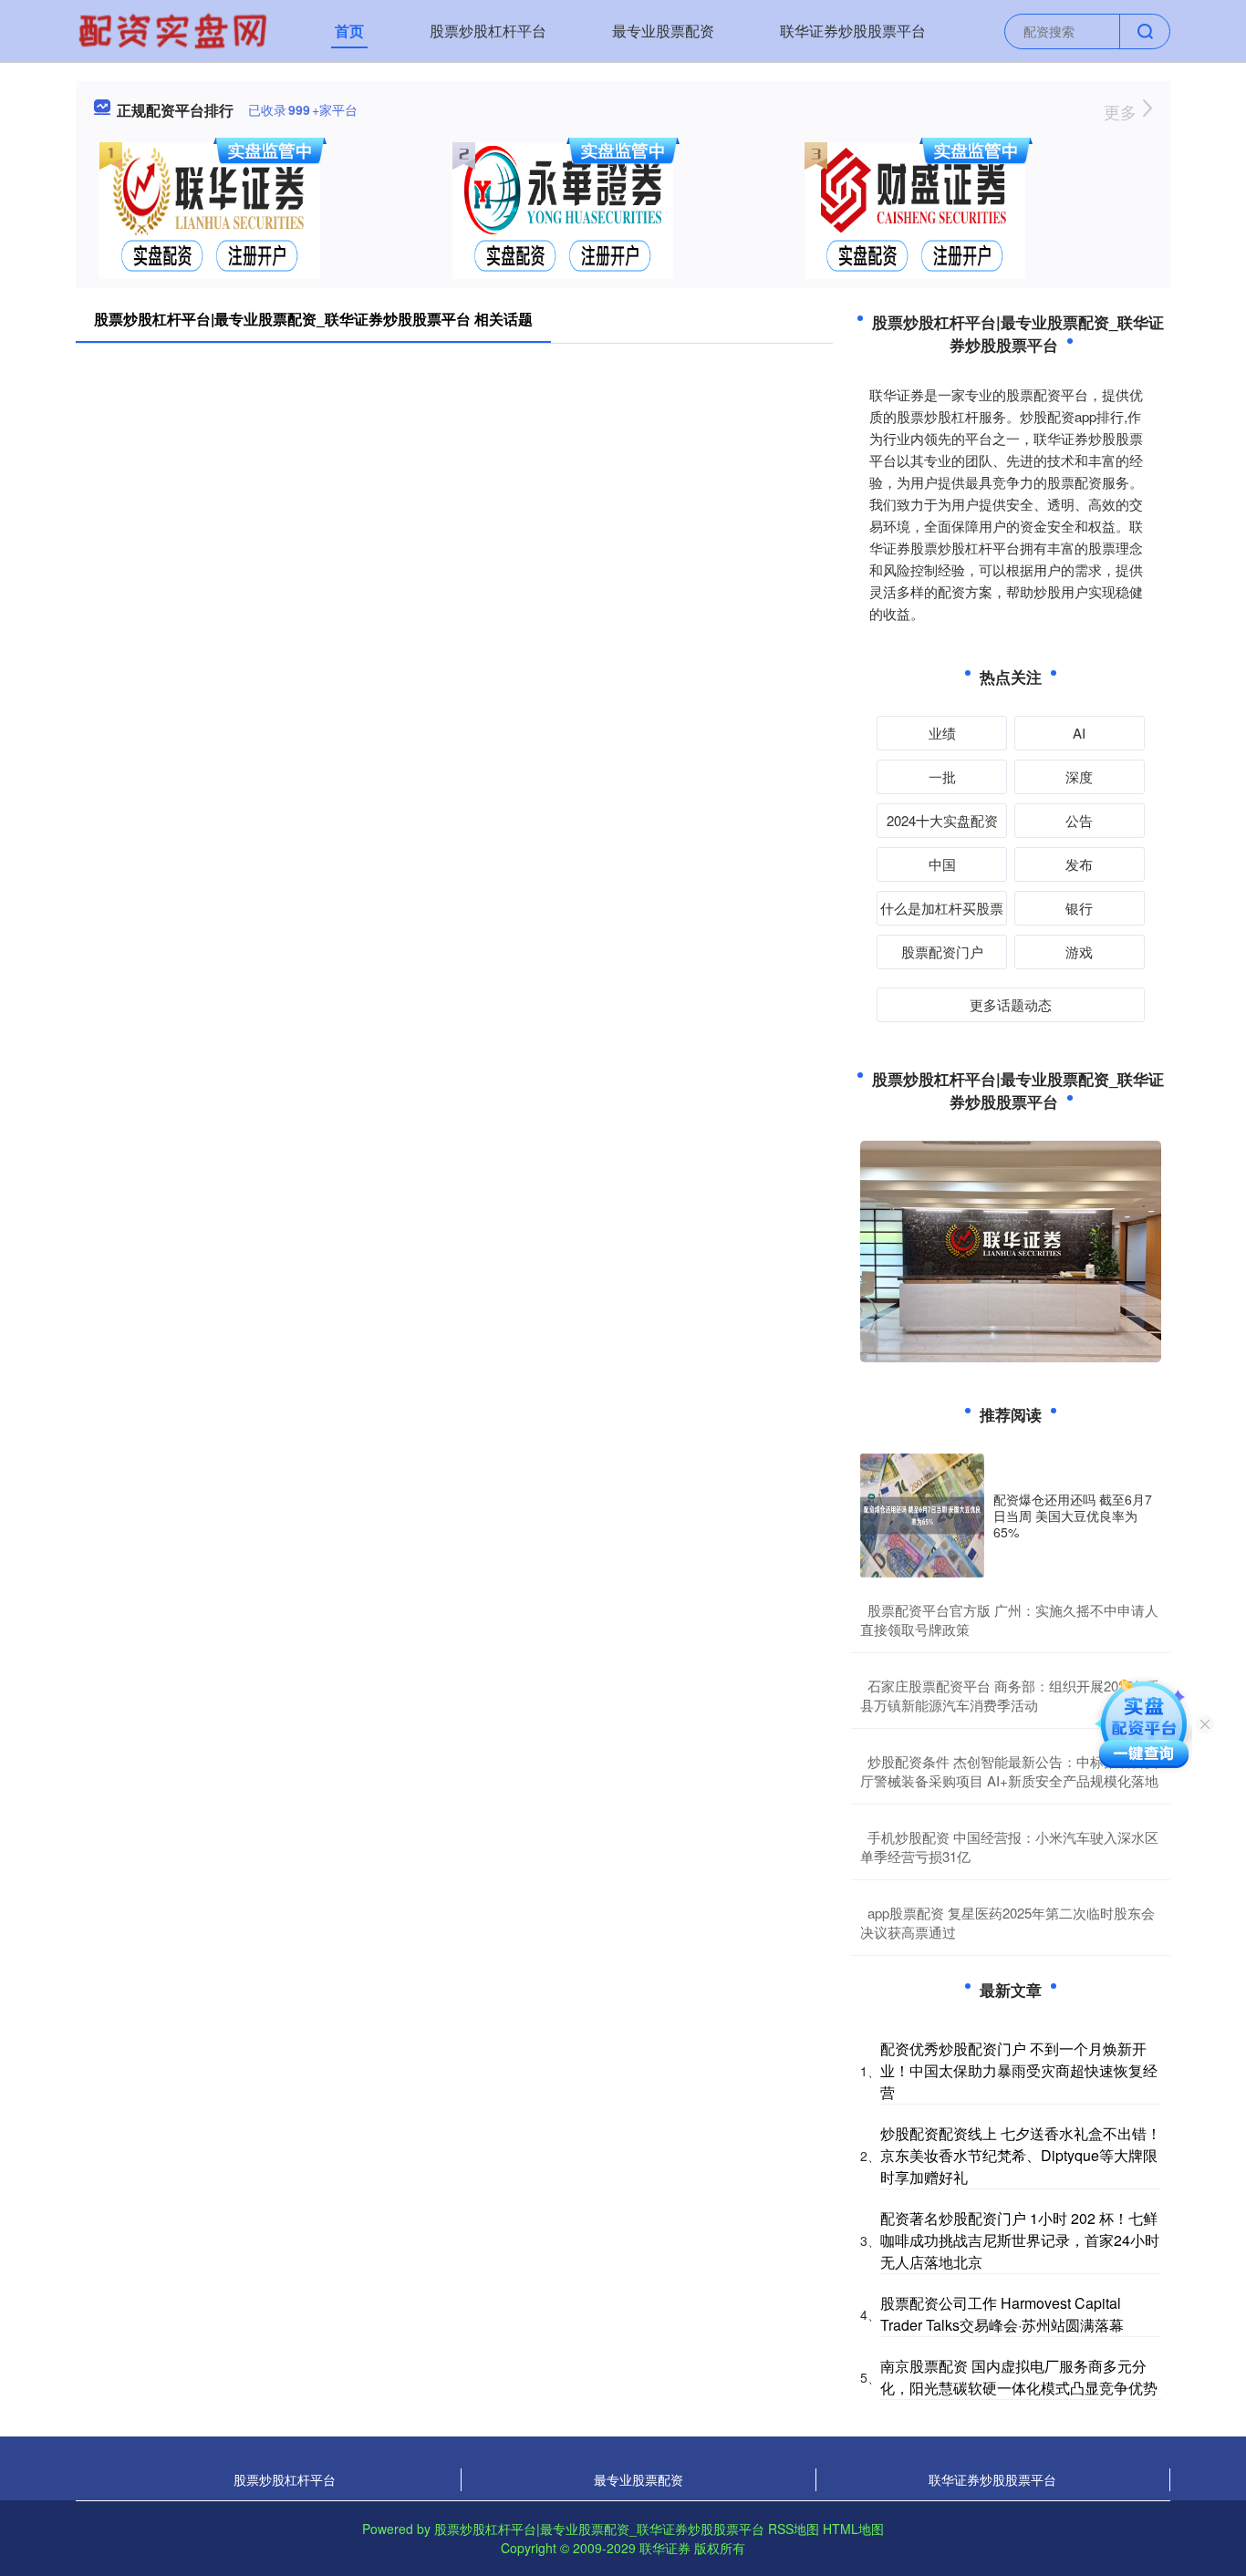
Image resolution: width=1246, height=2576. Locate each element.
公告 (1079, 820)
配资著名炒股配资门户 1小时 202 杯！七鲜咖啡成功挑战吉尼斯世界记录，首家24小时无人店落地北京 (1020, 2240)
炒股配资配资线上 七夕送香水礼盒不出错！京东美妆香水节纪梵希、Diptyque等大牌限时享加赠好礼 (1021, 2155)
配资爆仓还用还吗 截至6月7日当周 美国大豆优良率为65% (1073, 1516)
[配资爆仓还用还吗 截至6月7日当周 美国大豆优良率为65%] (922, 1516)
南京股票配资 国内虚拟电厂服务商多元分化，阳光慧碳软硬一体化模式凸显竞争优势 (1019, 2377)
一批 (942, 776)
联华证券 (665, 2548)
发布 (1079, 864)
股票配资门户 (942, 952)
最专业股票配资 (663, 31)
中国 (942, 864)
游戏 (1079, 952)
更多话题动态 (1011, 1004)
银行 (1079, 908)
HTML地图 (853, 2529)
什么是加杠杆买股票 (942, 908)
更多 (1122, 111)
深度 (1079, 776)
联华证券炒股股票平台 (853, 31)
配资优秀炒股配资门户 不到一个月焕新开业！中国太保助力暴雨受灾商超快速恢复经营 (1019, 2070)
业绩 (942, 733)
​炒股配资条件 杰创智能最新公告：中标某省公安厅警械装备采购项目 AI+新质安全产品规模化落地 (1009, 1771)
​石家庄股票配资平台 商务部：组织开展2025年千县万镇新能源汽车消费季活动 (1010, 1695)
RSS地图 (794, 2529)
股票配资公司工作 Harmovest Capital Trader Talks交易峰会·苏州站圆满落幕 (1002, 2314)
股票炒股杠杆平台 (488, 31)
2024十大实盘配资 (942, 820)
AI (1079, 733)
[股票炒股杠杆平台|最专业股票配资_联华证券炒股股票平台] (175, 29)
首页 (349, 31)
